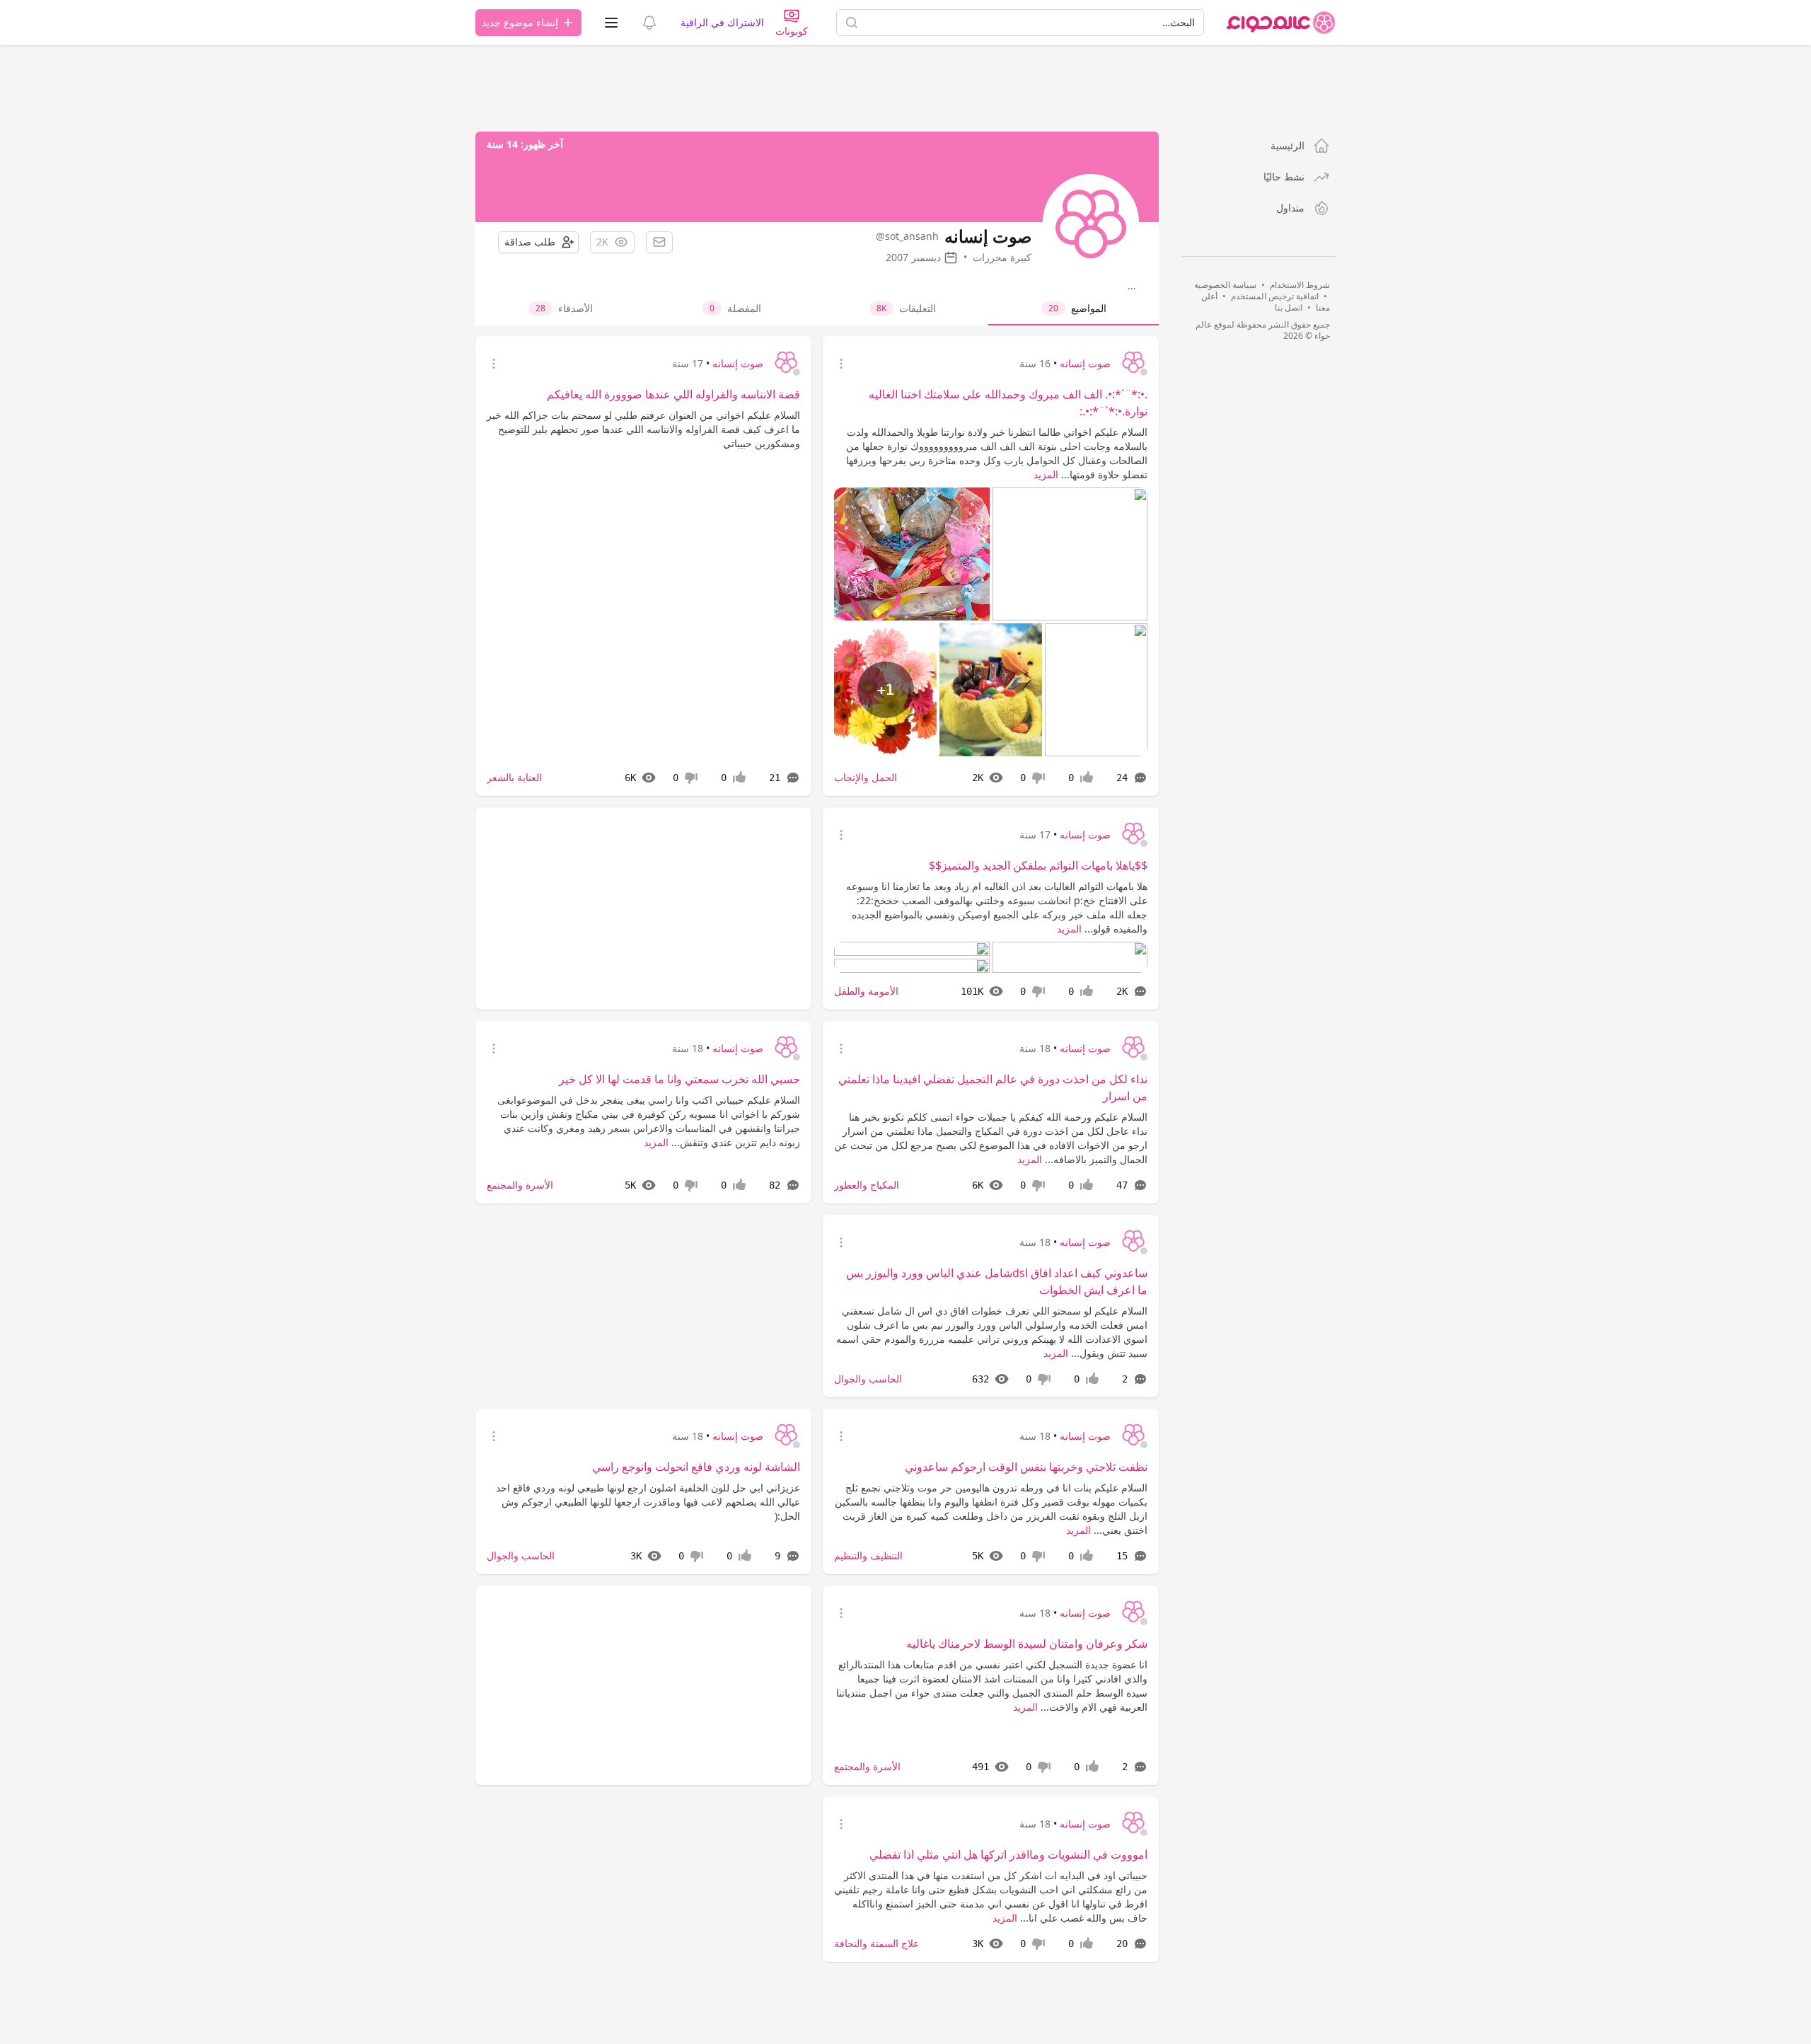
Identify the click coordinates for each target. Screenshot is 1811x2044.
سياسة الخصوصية (1225, 285)
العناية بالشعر (514, 777)
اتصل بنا (1289, 307)
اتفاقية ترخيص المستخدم (1275, 296)
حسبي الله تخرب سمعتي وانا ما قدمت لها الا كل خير (679, 1079)
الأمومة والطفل (866, 991)
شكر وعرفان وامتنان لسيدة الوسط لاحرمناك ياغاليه (1027, 1644)
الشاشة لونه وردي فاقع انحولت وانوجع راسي (696, 1467)
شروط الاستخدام (1300, 285)
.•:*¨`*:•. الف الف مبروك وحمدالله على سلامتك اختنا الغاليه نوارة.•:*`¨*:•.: (1008, 403)
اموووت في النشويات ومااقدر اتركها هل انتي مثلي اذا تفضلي (1008, 1854)
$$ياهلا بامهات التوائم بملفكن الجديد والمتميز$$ (1038, 865)
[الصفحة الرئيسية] (1281, 23)
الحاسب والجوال (868, 1379)
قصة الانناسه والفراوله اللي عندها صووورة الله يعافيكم (673, 394)
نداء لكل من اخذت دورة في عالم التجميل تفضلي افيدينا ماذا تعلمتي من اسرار (993, 1087)
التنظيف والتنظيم (868, 1555)
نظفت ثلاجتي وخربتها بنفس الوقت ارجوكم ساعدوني (1026, 1467)
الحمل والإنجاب (866, 777)
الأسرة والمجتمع (520, 1185)
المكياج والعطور (867, 1185)
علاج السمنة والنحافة (876, 1943)
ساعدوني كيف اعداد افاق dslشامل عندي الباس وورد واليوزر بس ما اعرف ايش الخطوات (997, 1281)
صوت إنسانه (1085, 363)
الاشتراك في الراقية (722, 22)
